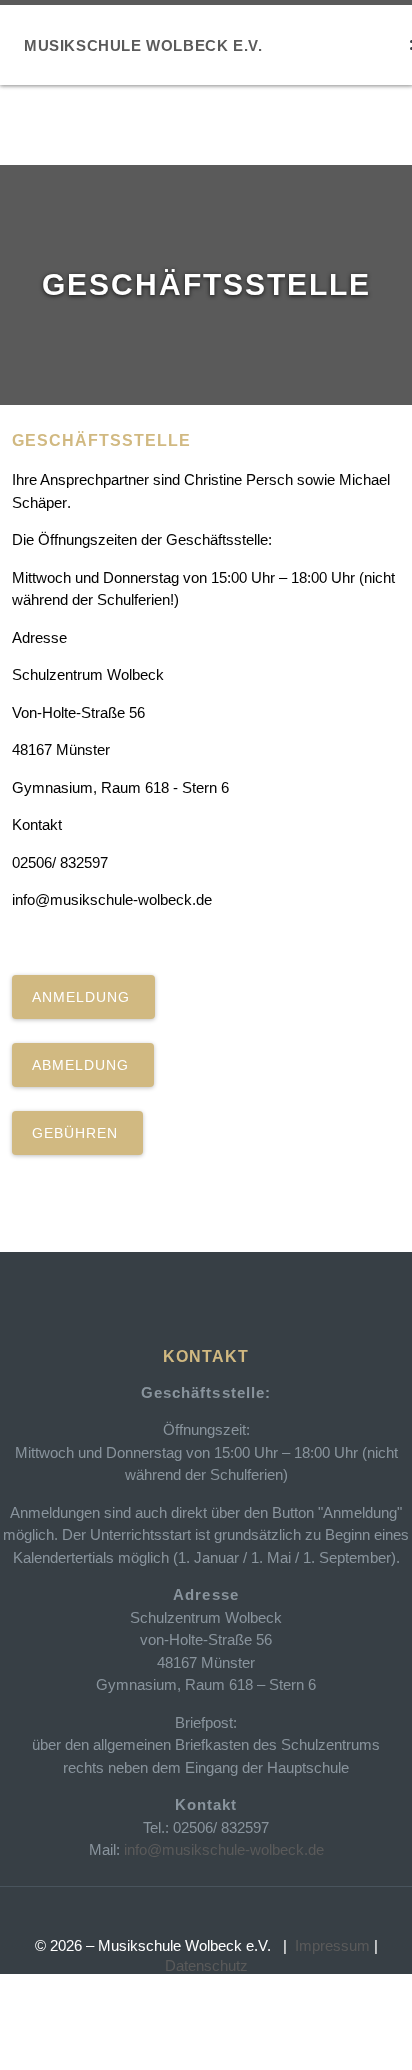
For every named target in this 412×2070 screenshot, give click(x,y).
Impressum (332, 1945)
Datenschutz (206, 1965)
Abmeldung (83, 1065)
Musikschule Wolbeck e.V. (143, 45)
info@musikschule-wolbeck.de (224, 1849)
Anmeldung (83, 997)
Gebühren (77, 1133)
